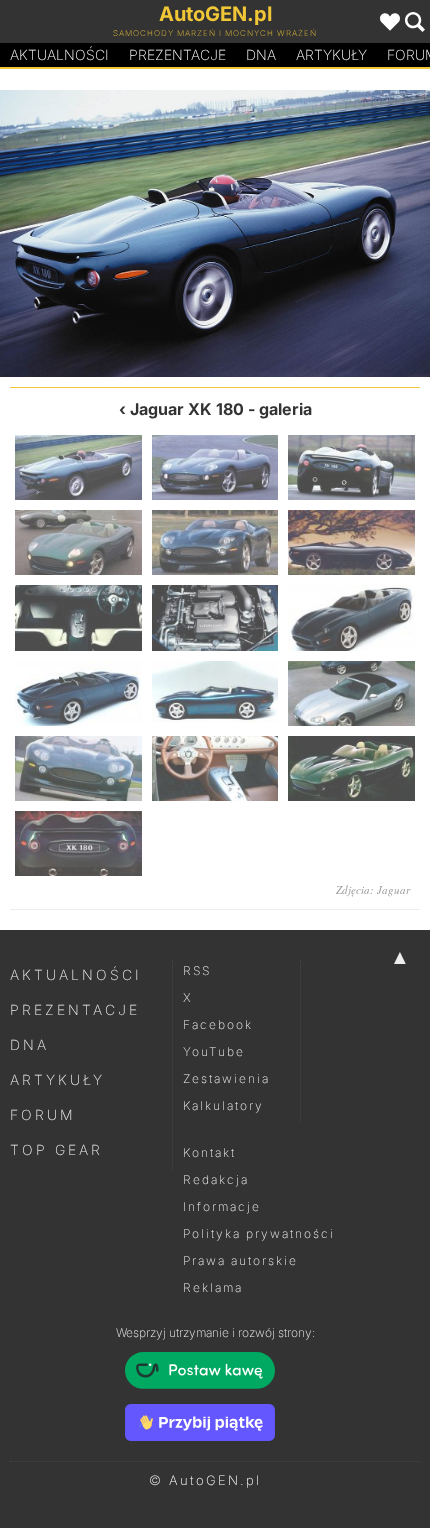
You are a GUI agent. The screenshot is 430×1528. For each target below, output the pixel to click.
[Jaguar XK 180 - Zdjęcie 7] (78, 617)
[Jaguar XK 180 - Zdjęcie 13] (78, 768)
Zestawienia (226, 1078)
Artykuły (331, 54)
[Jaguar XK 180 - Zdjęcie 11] (215, 693)
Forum (43, 1114)
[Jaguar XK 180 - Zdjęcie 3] (351, 467)
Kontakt (209, 1152)
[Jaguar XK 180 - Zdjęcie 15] (351, 768)
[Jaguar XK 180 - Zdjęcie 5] (215, 542)
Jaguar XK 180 (187, 409)
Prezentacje (177, 54)
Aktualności (59, 54)
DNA (29, 1044)
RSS (197, 970)
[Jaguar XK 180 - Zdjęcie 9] (351, 617)
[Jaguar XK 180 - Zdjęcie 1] (78, 467)
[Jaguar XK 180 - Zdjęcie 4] (78, 542)
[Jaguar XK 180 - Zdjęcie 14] (215, 768)
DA (261, 54)
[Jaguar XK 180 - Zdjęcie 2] (322, 233)
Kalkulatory (223, 1105)
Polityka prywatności (259, 1233)
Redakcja (216, 1179)
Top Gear (56, 1149)
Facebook (218, 1024)
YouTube (214, 1051)
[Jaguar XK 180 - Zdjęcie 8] (215, 617)
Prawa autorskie (240, 1260)
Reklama (213, 1287)
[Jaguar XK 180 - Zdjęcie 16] (107, 233)
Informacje (222, 1206)
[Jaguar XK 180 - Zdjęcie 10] (78, 693)
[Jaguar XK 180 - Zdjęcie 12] (351, 693)
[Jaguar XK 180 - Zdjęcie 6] (351, 542)
